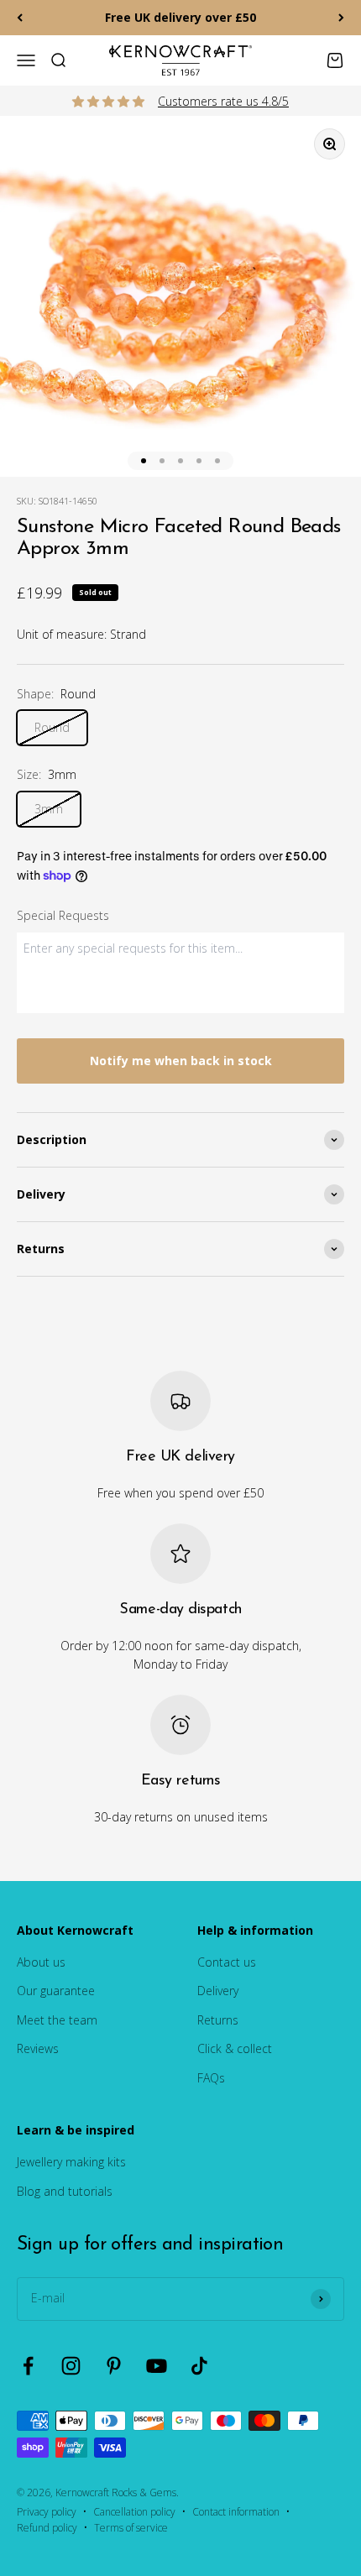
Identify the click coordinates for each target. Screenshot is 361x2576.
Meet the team (57, 2020)
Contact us (227, 1962)
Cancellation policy (134, 2512)
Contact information (236, 2512)
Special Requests (63, 915)
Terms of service (131, 2528)
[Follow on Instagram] (71, 2366)
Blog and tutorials (65, 2191)
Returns (218, 2020)
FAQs (211, 2078)
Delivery (218, 1991)
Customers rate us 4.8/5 (223, 101)
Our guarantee (56, 1991)
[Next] (341, 18)
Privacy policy (47, 2512)
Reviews (38, 2048)
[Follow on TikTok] (199, 2366)
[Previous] (20, 18)
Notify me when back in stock (181, 1061)
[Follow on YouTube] (157, 2366)
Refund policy (47, 2528)
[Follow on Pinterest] (114, 2366)
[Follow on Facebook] (28, 2366)
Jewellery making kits (71, 2162)
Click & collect (235, 2048)
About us (41, 1962)
